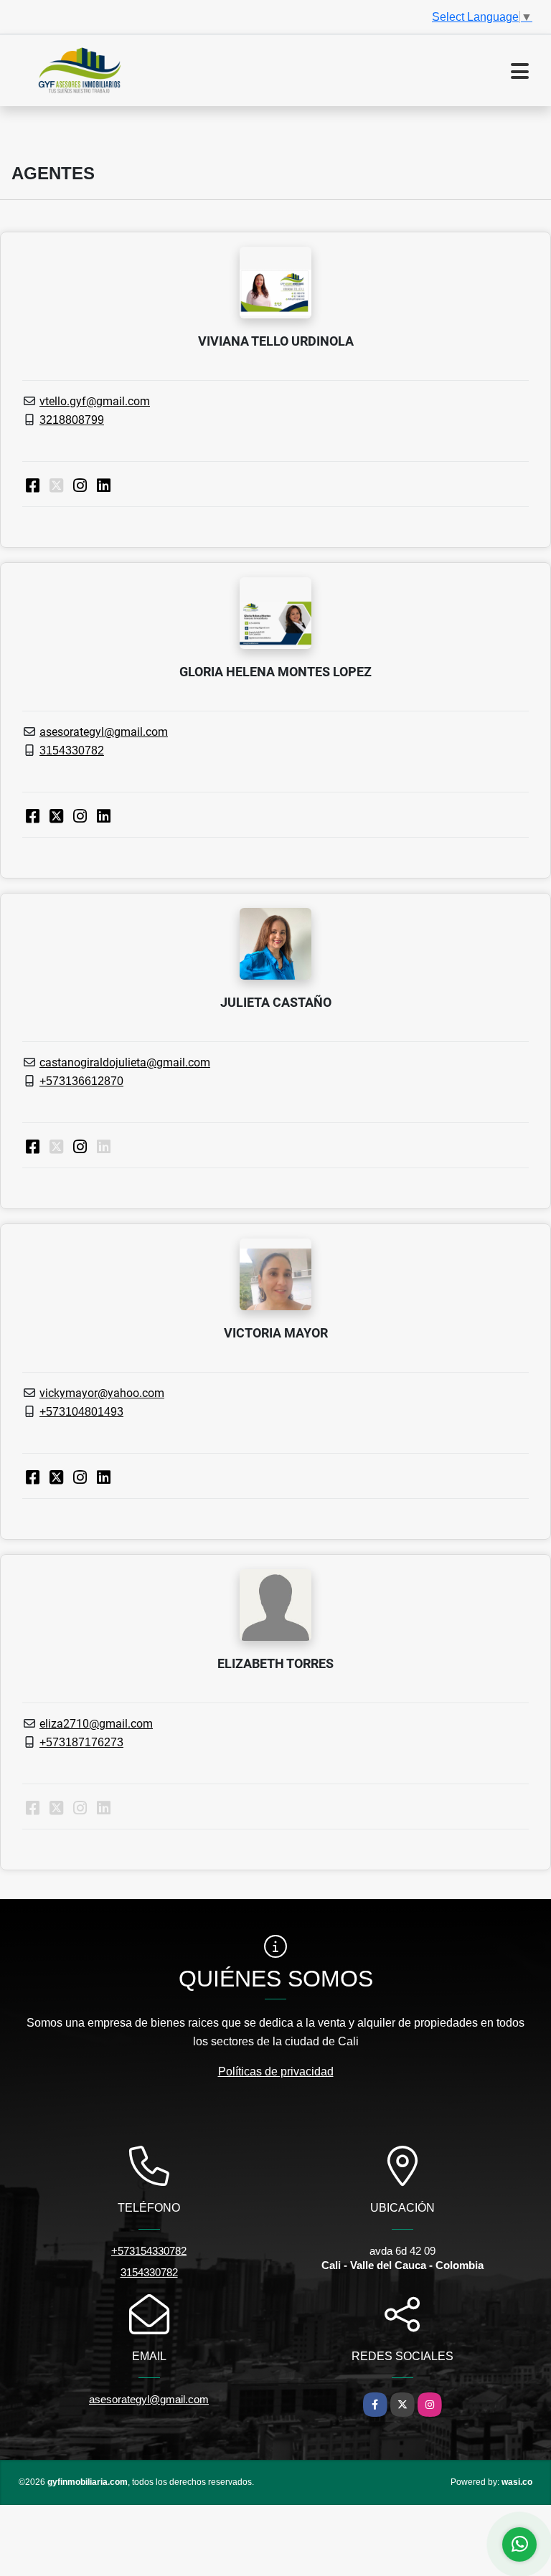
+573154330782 (149, 2251)
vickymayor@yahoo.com (102, 1393)
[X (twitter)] (56, 816)
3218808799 (72, 420)
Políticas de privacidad (276, 2071)
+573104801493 (81, 1412)
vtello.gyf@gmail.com (95, 401)
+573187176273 (81, 1742)
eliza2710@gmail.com (96, 1724)
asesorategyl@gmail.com (104, 732)
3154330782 (72, 750)
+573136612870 (81, 1081)
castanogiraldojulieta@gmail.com (125, 1062)
